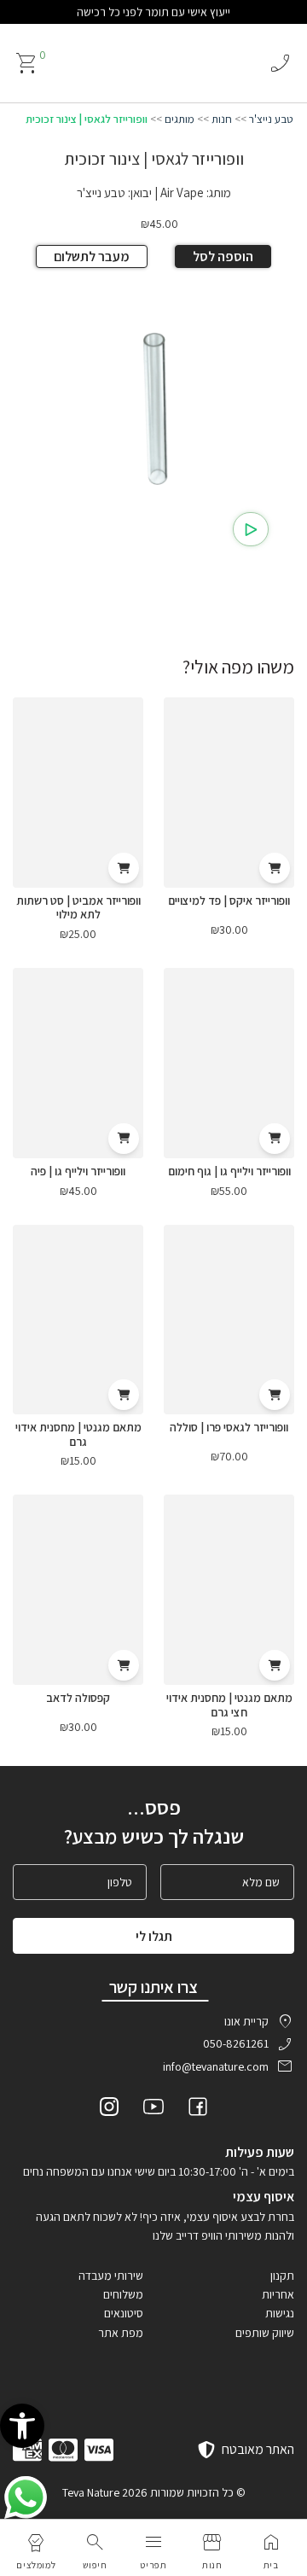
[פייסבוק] (198, 2109)
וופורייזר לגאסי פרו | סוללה (229, 1427)
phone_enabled (280, 63)
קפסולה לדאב (78, 1698)
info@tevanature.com (216, 2066)
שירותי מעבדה (111, 2276)
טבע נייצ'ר (271, 119)
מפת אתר (121, 2333)
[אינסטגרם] (109, 2109)
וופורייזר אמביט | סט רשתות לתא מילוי (78, 907)
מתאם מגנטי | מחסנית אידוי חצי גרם (229, 1705)
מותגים (180, 119)
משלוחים (123, 2294)
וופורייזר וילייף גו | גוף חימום (229, 1171)
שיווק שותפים (265, 2333)
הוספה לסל (223, 256)
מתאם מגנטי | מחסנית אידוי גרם (78, 1434)
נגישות (280, 2313)
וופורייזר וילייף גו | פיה (78, 1171)
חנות (222, 119)
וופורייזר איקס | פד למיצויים (229, 900)
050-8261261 (236, 2043)
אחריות (278, 2294)
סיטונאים (124, 2313)
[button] (22, 2426)
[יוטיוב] (153, 2109)
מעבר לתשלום (92, 256)
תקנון (282, 2276)
